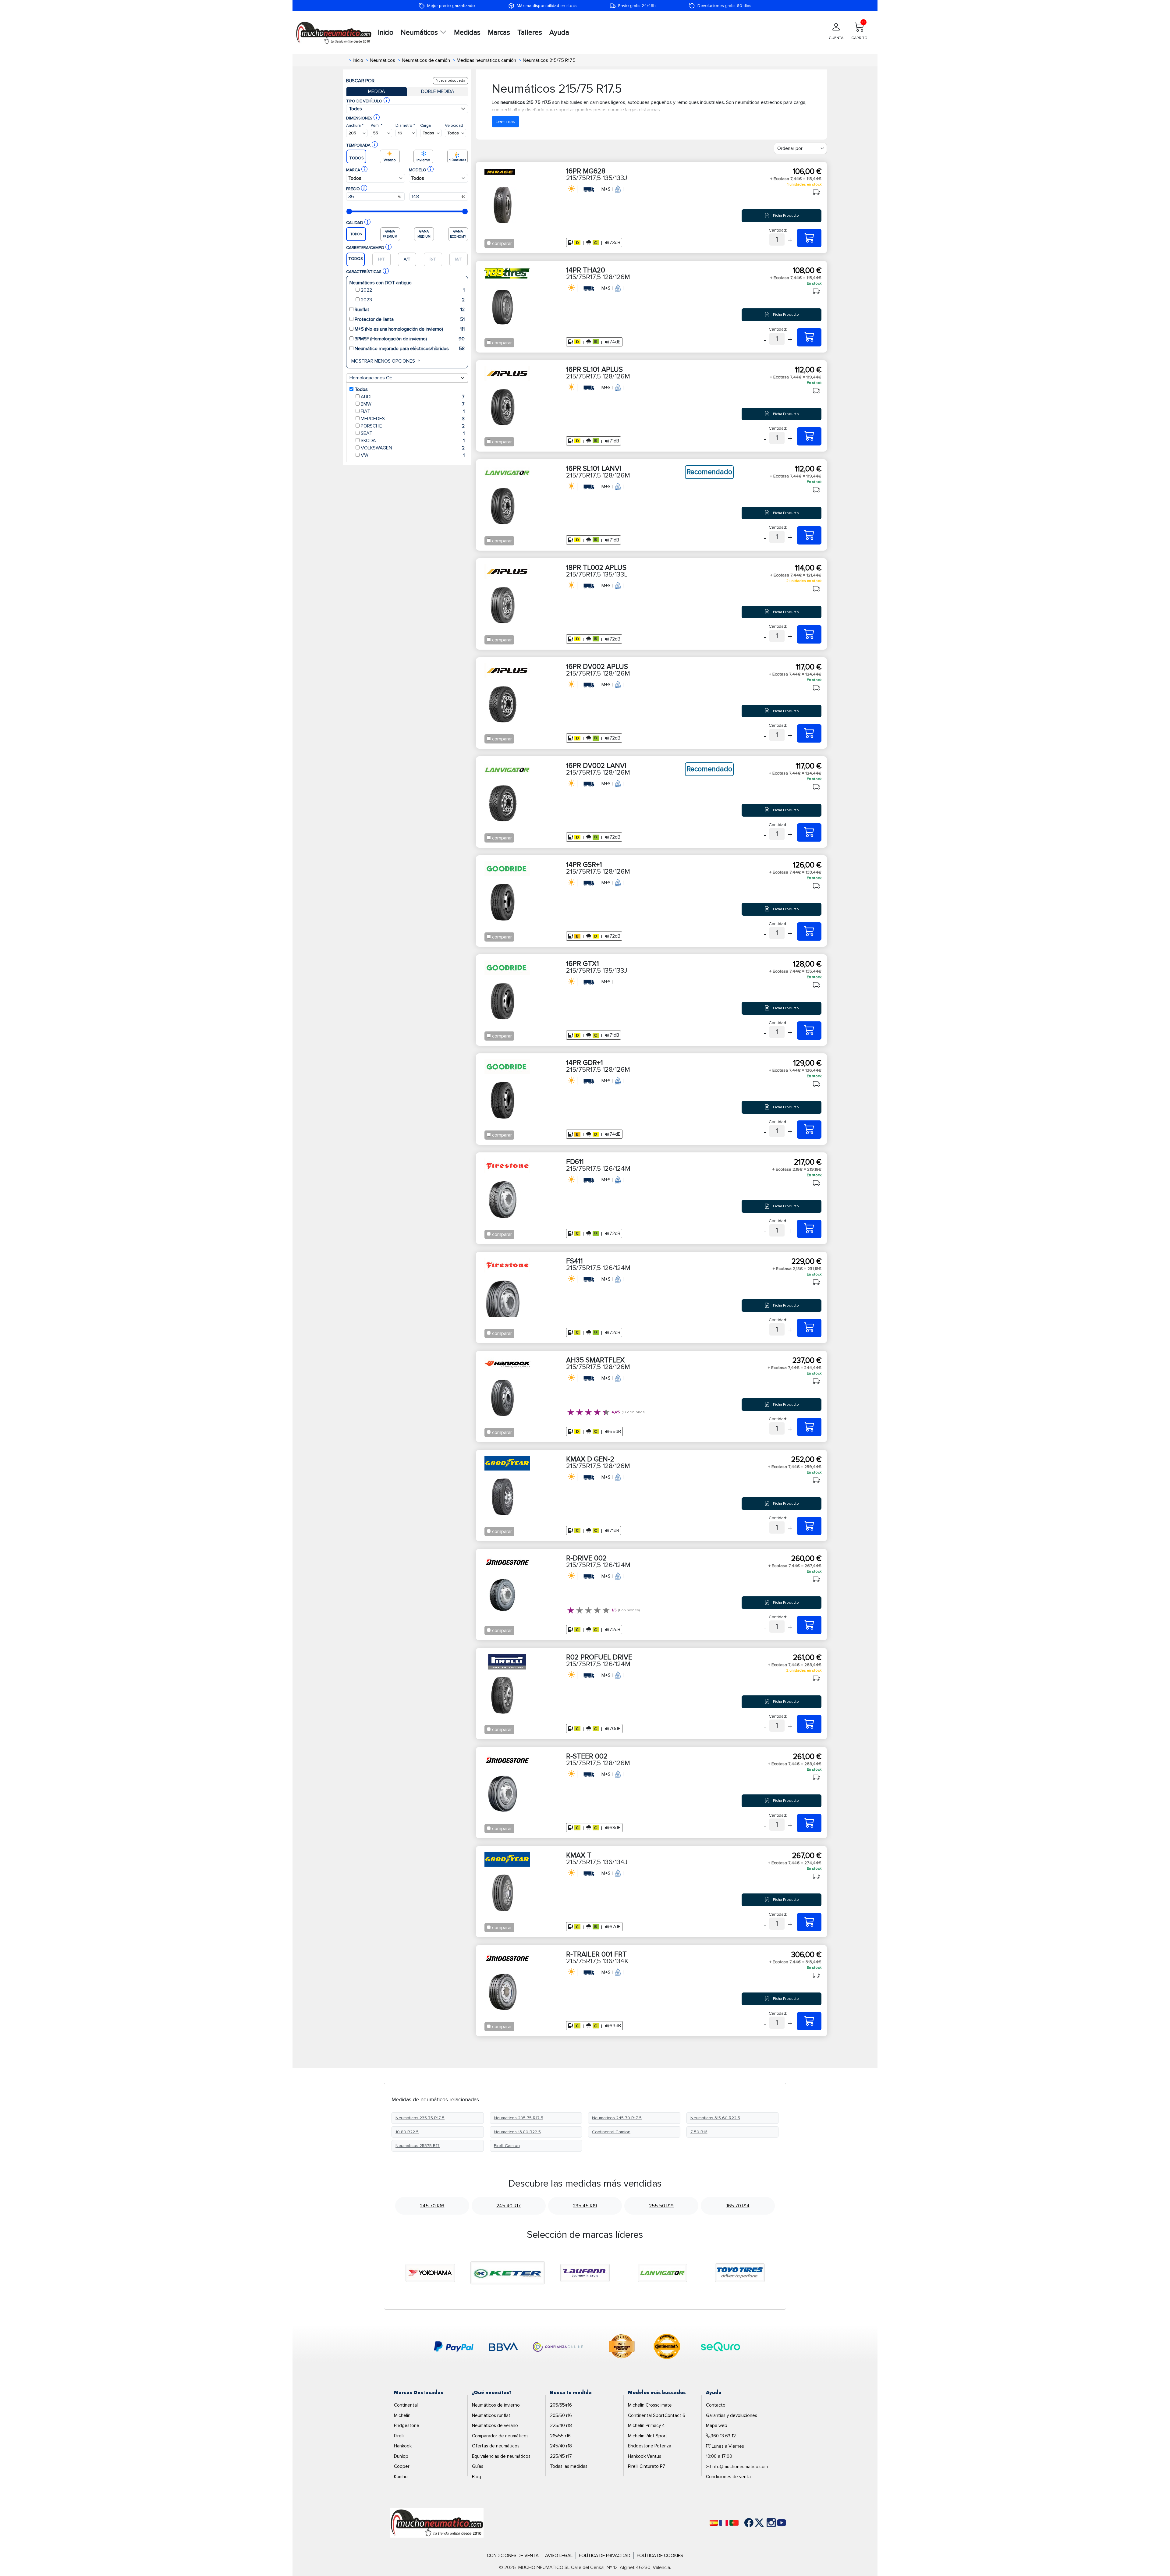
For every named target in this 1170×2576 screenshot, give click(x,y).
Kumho (401, 2477)
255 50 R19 (661, 2206)
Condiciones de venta (728, 2477)
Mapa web (717, 2425)
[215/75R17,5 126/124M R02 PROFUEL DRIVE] (809, 1724)
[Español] (714, 2523)
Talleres (530, 33)
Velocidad (454, 125)
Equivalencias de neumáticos (501, 2456)
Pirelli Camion (507, 2146)
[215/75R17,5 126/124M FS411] (809, 1328)
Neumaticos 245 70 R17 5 (617, 2118)
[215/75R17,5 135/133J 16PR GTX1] (809, 1031)
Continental (406, 2405)
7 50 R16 (699, 2132)
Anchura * (355, 125)
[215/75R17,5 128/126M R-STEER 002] (809, 1823)
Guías (478, 2466)
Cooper (402, 2466)
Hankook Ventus (645, 2456)
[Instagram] (765, 2523)
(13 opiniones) (634, 1412)
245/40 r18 (561, 2446)
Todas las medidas (569, 2466)
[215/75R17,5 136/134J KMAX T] (809, 1922)
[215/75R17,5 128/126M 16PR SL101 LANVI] (809, 535)
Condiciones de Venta (513, 2556)
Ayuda (559, 33)
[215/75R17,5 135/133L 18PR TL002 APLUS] (809, 634)
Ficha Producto (785, 216)
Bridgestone (407, 2425)
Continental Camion (611, 2132)
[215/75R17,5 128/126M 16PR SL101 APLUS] (809, 436)
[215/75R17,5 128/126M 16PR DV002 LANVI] (809, 832)
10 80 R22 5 (407, 2132)
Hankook (403, 2446)
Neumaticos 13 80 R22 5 (517, 2132)
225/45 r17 (561, 2456)
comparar (502, 243)
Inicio (386, 33)
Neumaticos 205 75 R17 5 (519, 2118)
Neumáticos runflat (491, 2415)
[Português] (734, 2523)
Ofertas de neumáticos (496, 2446)
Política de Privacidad (605, 2556)
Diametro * (405, 125)
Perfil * (377, 125)
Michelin (402, 2415)
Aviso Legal (559, 2556)
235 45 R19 (585, 2206)
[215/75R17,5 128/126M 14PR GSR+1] (809, 931)
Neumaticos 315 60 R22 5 (715, 2118)
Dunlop (401, 2456)
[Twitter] (755, 2523)
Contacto (716, 2405)
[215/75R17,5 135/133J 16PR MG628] (809, 238)
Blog (477, 2477)
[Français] (724, 2523)
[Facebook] (744, 2523)
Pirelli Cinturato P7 (647, 2466)
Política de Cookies (660, 2556)
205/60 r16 (561, 2415)
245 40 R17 (509, 2206)
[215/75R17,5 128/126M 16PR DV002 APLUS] (809, 733)
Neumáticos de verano (495, 2425)
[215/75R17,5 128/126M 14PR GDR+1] (809, 1130)
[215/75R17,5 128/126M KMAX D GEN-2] (809, 1526)
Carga (425, 125)
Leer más (505, 122)
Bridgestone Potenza (650, 2446)
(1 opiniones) (629, 1610)
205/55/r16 (561, 2405)
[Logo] (437, 2522)
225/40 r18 (561, 2425)
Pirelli (399, 2436)
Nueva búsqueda (450, 81)
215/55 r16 (560, 2436)
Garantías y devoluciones (732, 2415)
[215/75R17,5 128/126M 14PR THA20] (809, 337)
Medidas (467, 33)
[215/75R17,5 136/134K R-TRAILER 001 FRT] (809, 2021)
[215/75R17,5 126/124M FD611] (809, 1229)
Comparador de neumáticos (500, 2436)
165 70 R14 (738, 2206)
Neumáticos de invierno (496, 2405)
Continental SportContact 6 (657, 2415)
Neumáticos (420, 33)
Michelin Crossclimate (650, 2405)
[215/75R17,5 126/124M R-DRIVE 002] (809, 1625)
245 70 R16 (432, 2206)
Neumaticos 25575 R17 (418, 2146)
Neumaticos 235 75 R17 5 (420, 2118)
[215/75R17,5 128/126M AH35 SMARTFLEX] (809, 1427)
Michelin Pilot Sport (648, 2436)
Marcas (499, 33)
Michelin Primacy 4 (646, 2425)
